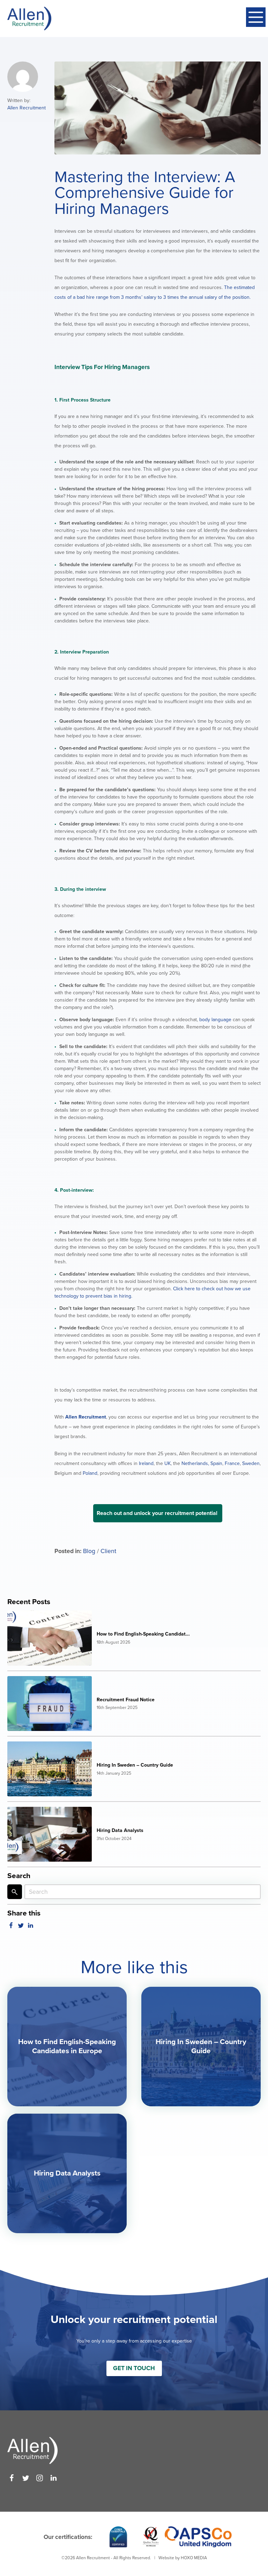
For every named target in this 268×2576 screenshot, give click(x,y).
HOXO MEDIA (194, 2558)
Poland (89, 1473)
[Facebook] (12, 2478)
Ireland (146, 1463)
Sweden (250, 1463)
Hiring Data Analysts (120, 1830)
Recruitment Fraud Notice (126, 1700)
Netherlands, (195, 1463)
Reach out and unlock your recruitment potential (158, 1513)
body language (215, 1020)
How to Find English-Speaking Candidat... (143, 1634)
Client (108, 1551)
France (232, 1463)
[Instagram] (40, 2478)
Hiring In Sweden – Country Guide (135, 1765)
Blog (89, 1551)
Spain (216, 1463)
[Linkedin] (54, 2478)
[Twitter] (26, 2478)
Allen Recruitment (27, 108)
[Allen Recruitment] (29, 19)
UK (167, 1463)
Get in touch (134, 2368)
